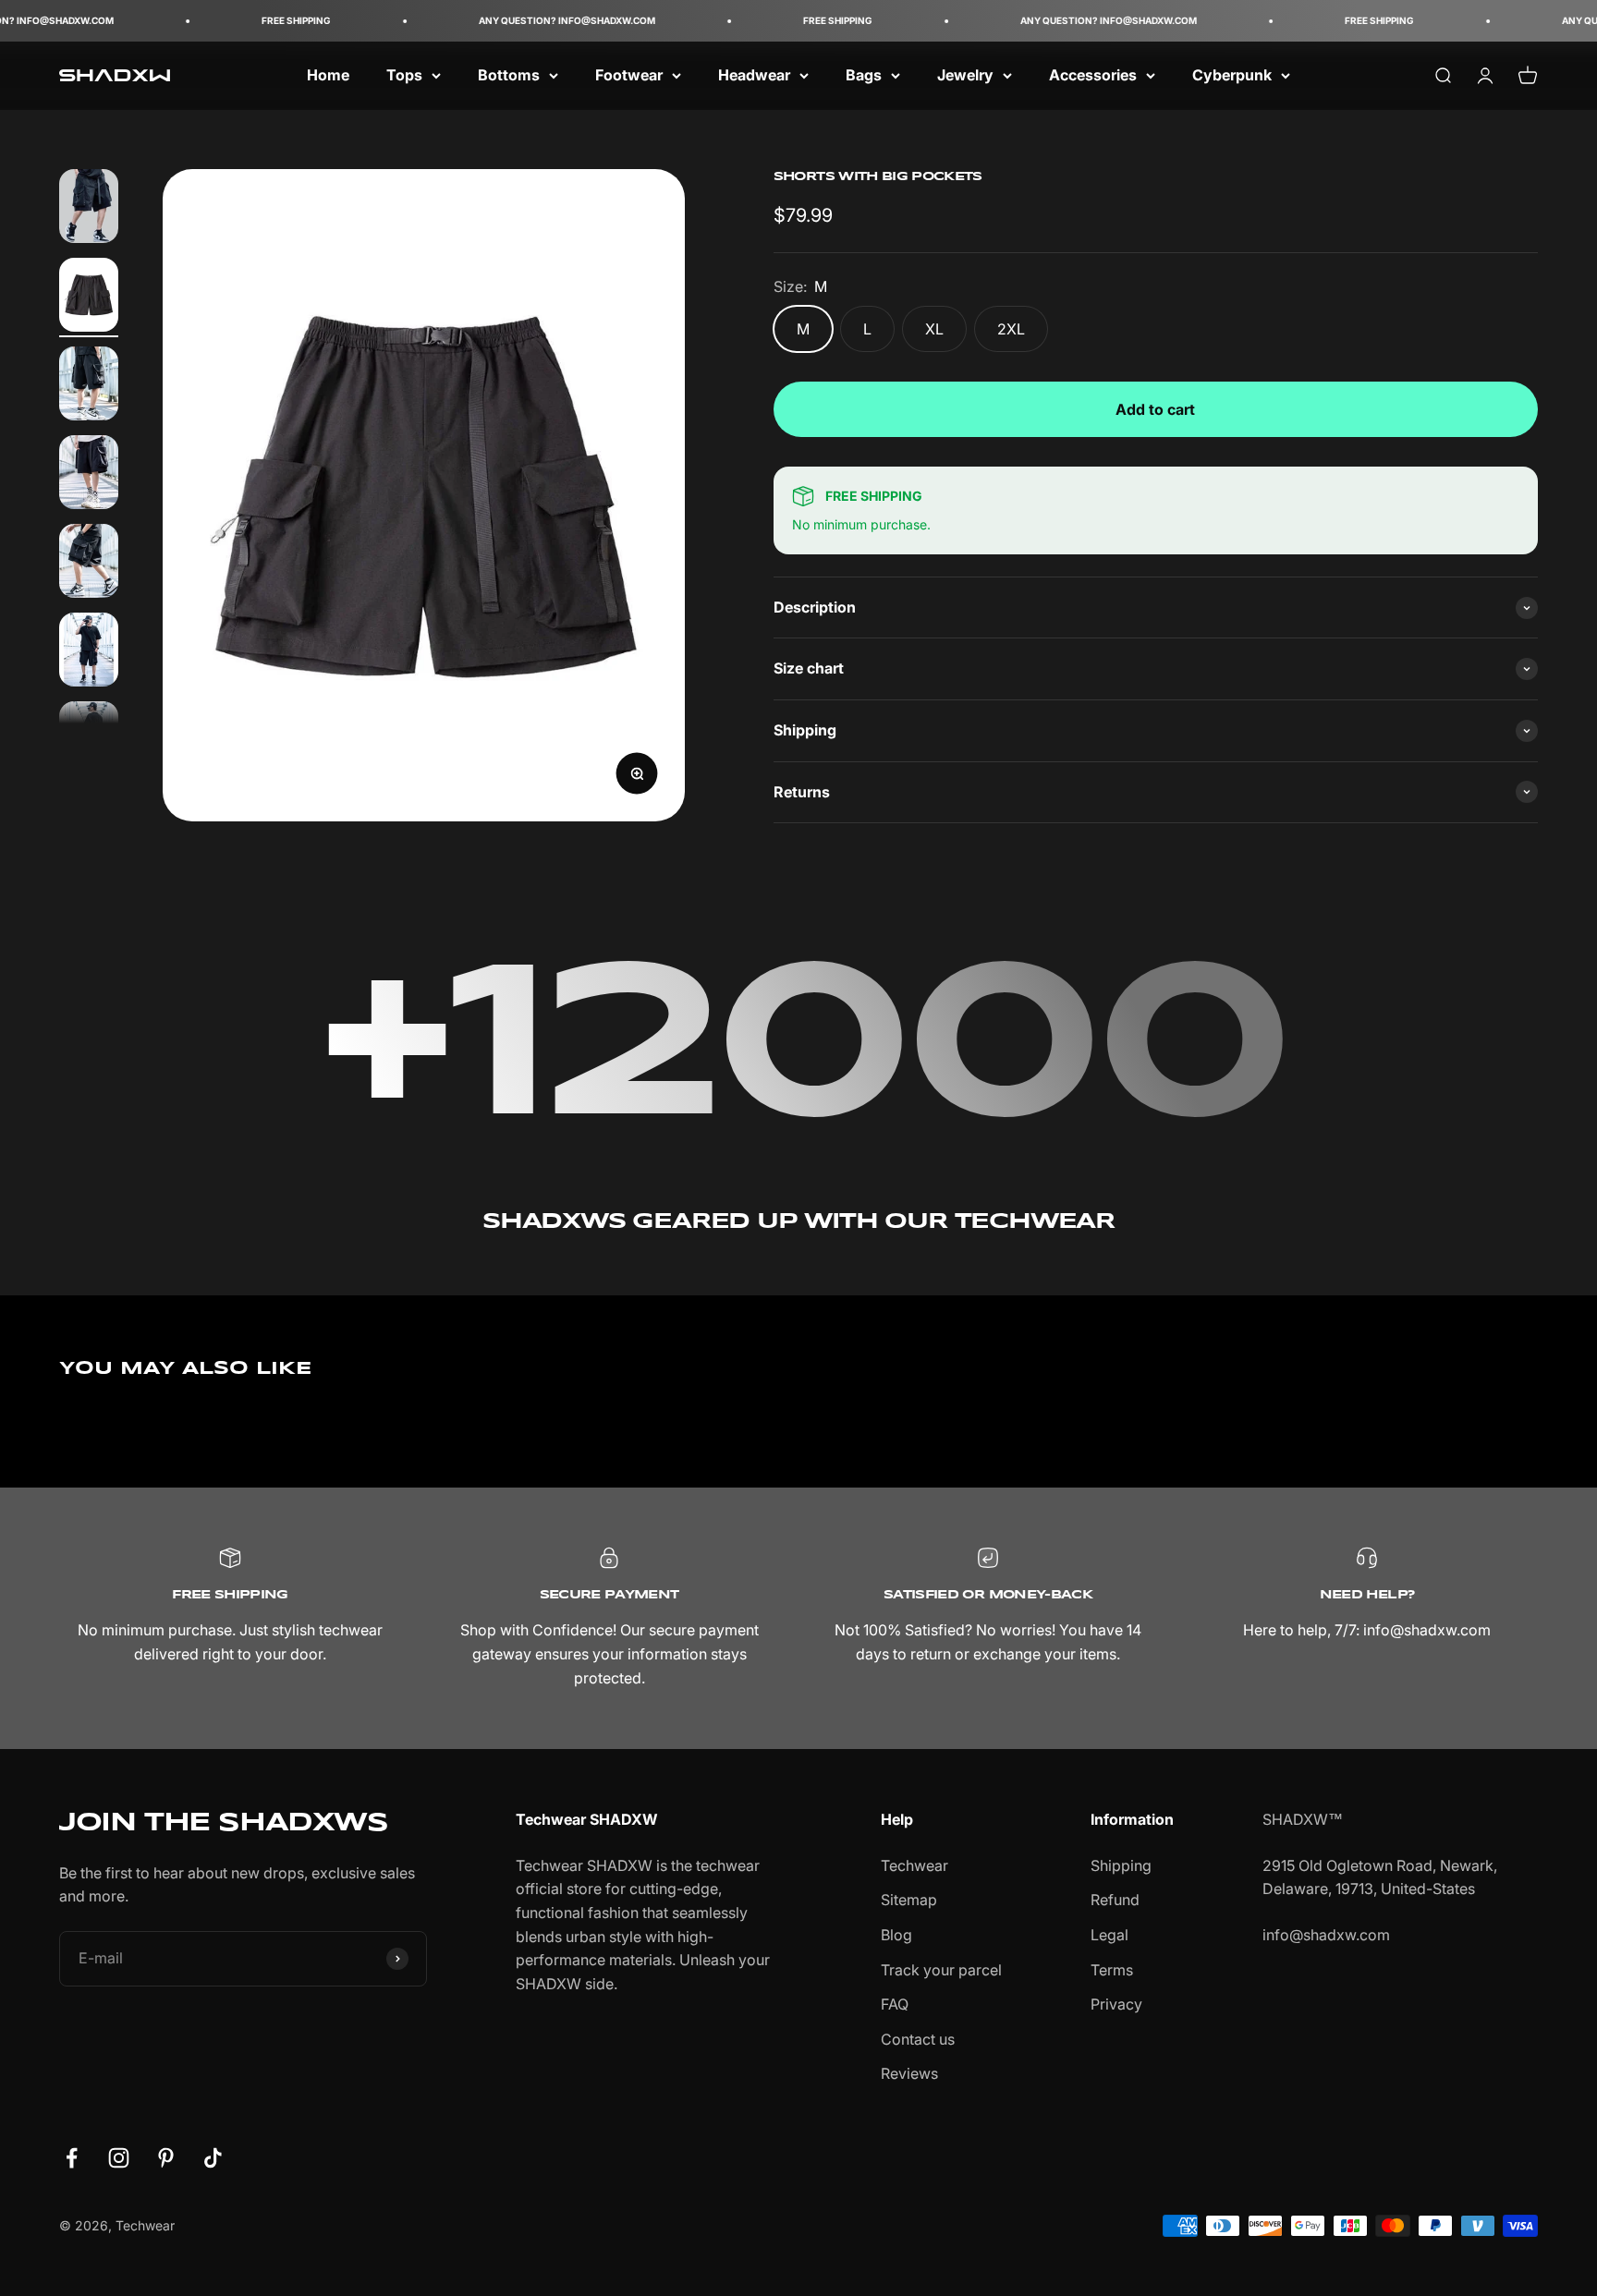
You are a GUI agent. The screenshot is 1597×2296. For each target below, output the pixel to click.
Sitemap (909, 1900)
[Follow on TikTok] (213, 2158)
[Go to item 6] (89, 652)
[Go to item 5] (89, 564)
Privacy (1116, 2004)
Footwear (629, 75)
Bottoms (509, 75)
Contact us (918, 2039)
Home (328, 75)
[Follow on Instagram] (119, 2158)
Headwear (754, 75)
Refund (1115, 1900)
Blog (896, 1935)
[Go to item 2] (89, 298)
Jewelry (965, 75)
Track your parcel (941, 1970)
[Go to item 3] (89, 386)
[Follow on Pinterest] (166, 2158)
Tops (404, 75)
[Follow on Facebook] (72, 2158)
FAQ (895, 2004)
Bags (864, 75)
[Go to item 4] (89, 475)
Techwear (914, 1865)
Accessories (1093, 75)
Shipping (1121, 1865)
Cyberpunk (1232, 75)
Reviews (909, 2073)
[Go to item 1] (89, 209)
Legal (1109, 1935)
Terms (1112, 1970)
